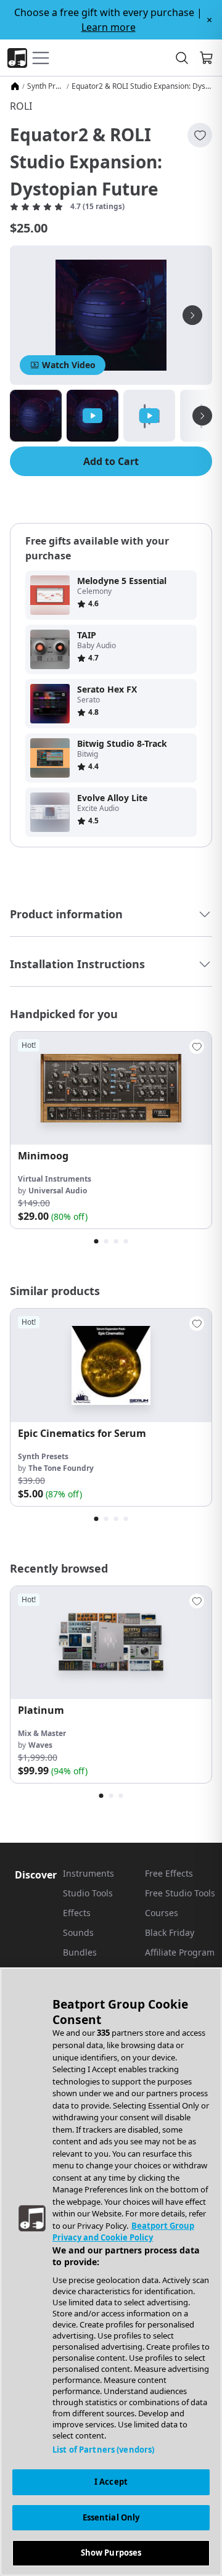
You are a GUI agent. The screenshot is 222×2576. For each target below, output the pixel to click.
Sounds (78, 1932)
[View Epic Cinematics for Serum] (111, 1365)
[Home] (15, 86)
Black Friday (170, 1932)
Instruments (88, 1873)
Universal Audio (58, 1191)
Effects (77, 1913)
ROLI (21, 106)
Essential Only (111, 2517)
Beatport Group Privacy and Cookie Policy (123, 2232)
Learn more (109, 27)
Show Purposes (111, 2553)
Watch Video (69, 365)
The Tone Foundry (61, 1468)
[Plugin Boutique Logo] (17, 58)
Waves (40, 1745)
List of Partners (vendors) (103, 2450)
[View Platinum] (111, 1643)
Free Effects (169, 1873)
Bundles (80, 1952)
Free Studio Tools (180, 1893)
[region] (111, 2272)
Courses (162, 1913)
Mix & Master (42, 1733)
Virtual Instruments (55, 1179)
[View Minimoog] (111, 1088)
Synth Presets (46, 86)
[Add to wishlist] (200, 135)
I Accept (111, 2482)
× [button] (209, 20)
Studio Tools (88, 1893)
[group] (111, 1130)
